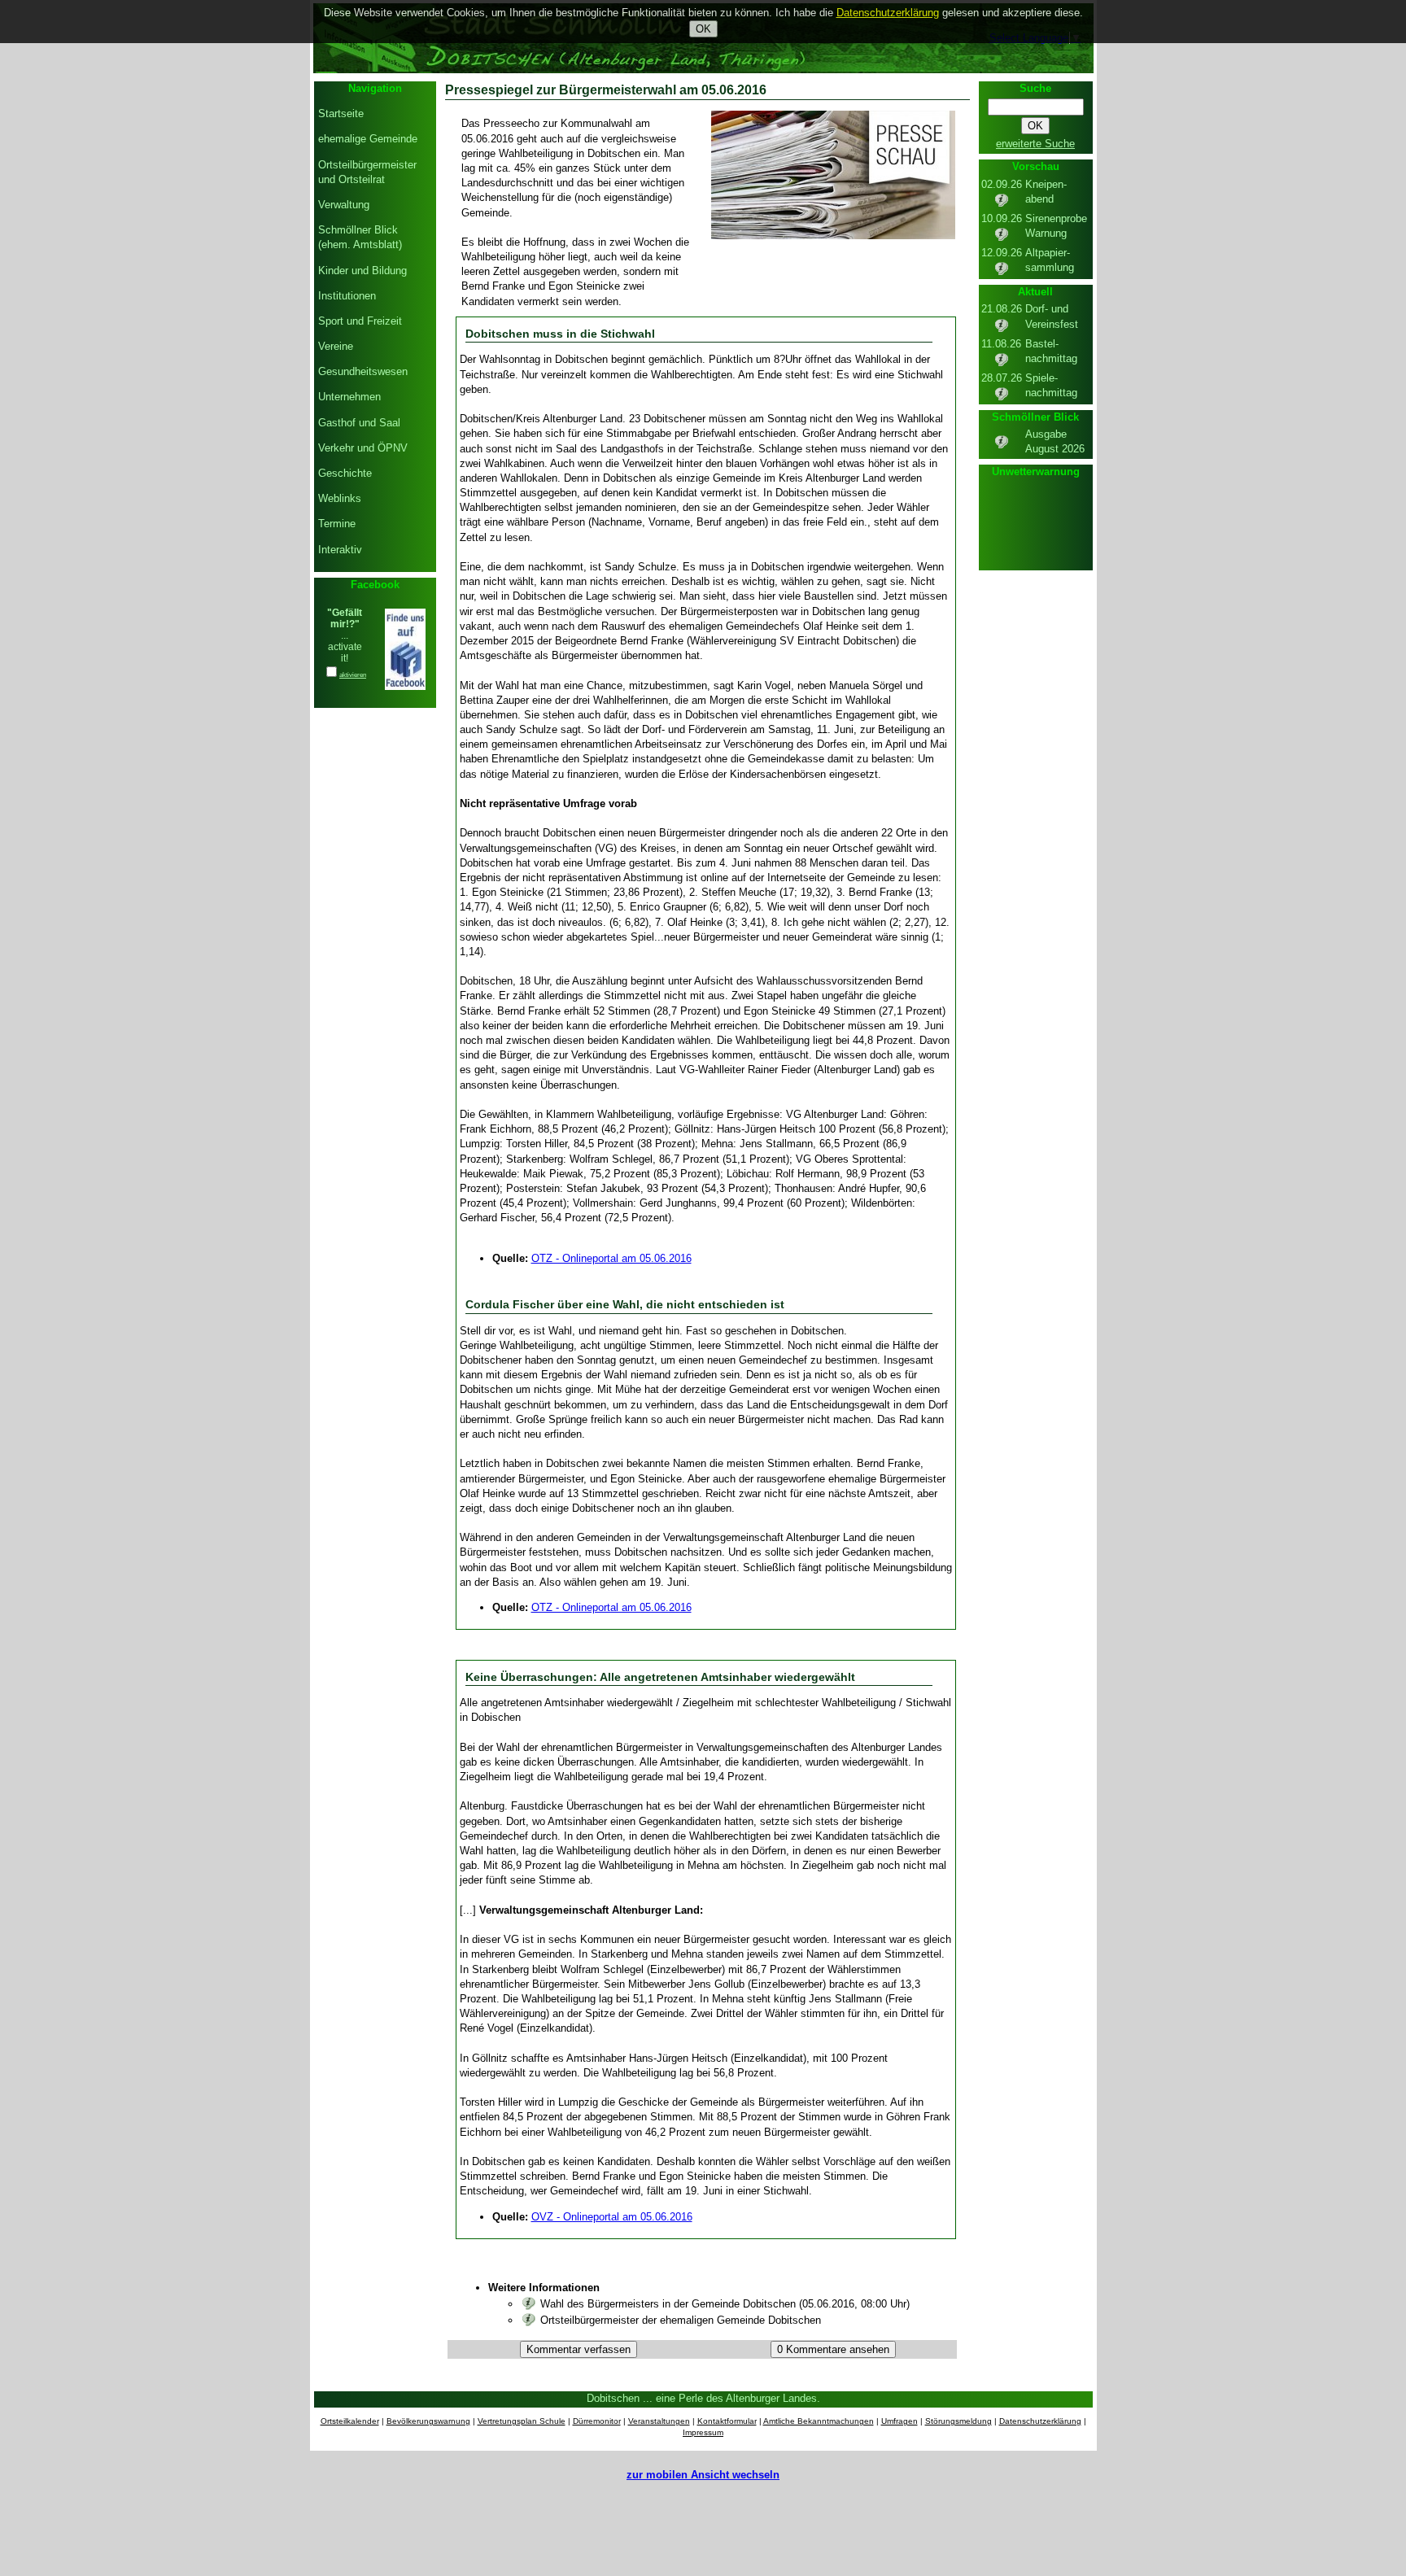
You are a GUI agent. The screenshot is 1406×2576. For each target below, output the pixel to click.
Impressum (703, 2432)
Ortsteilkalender (350, 2421)
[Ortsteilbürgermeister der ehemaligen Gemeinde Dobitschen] (529, 2320)
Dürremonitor (597, 2421)
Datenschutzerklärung (1040, 2421)
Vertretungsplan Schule (522, 2421)
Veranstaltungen (659, 2421)
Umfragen (899, 2421)
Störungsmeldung (958, 2421)
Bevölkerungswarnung (428, 2421)
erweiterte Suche (1035, 144)
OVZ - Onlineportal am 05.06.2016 (612, 2217)
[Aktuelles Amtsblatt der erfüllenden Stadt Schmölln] (1002, 446)
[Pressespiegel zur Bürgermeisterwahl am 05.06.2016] (833, 236)
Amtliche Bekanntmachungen (819, 2421)
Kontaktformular (727, 2421)
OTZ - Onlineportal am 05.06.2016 (611, 1258)
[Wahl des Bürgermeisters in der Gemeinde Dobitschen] (529, 2304)
